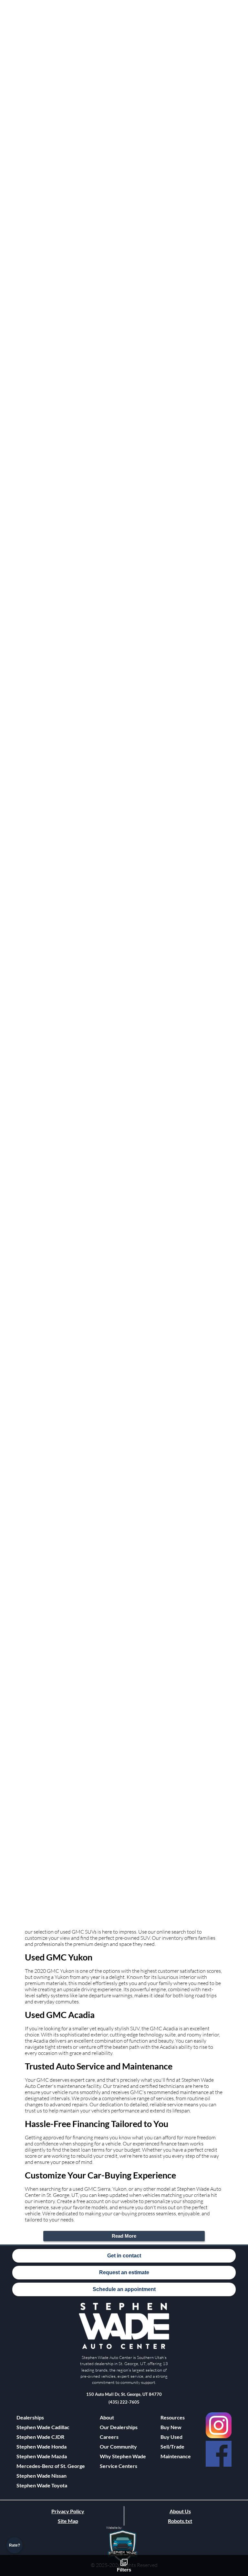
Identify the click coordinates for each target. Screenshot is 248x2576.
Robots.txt (180, 2521)
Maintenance (176, 2456)
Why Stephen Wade (123, 2456)
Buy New (171, 2427)
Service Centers (119, 2466)
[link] (219, 2425)
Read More (124, 2236)
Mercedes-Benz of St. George (51, 2466)
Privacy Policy (68, 2511)
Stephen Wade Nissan (41, 2476)
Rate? (15, 2545)
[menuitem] (51, 2427)
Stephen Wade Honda (41, 2446)
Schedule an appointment (124, 2289)
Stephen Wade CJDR (40, 2437)
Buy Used (171, 2437)
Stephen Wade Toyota (42, 2485)
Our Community (118, 2446)
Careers (109, 2437)
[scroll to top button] (233, 2526)
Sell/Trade (172, 2446)
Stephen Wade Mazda (42, 2456)
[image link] (124, 2348)
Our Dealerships (119, 2427)
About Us (180, 2511)
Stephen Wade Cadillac (43, 2427)
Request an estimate (124, 2272)
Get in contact (124, 2256)
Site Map (68, 2521)
